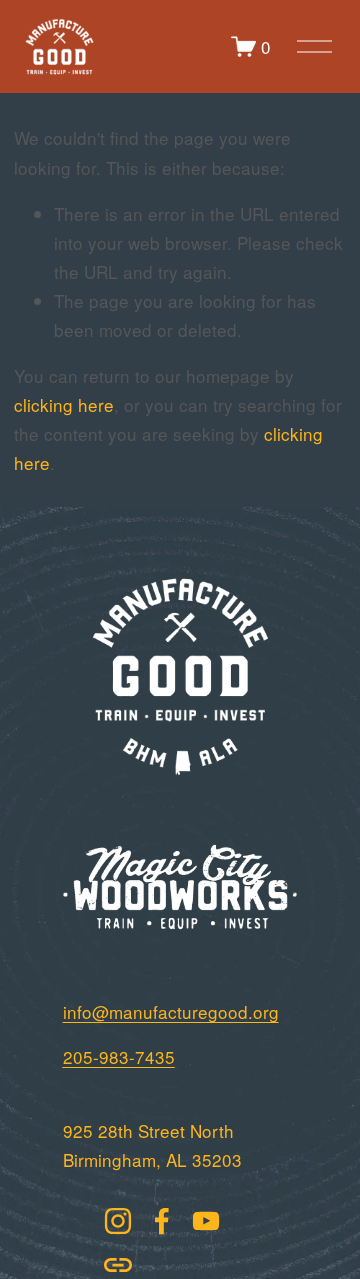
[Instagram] (118, 1221)
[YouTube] (206, 1221)
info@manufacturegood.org (171, 1011)
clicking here (64, 404)
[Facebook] (162, 1221)
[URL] (118, 1265)
